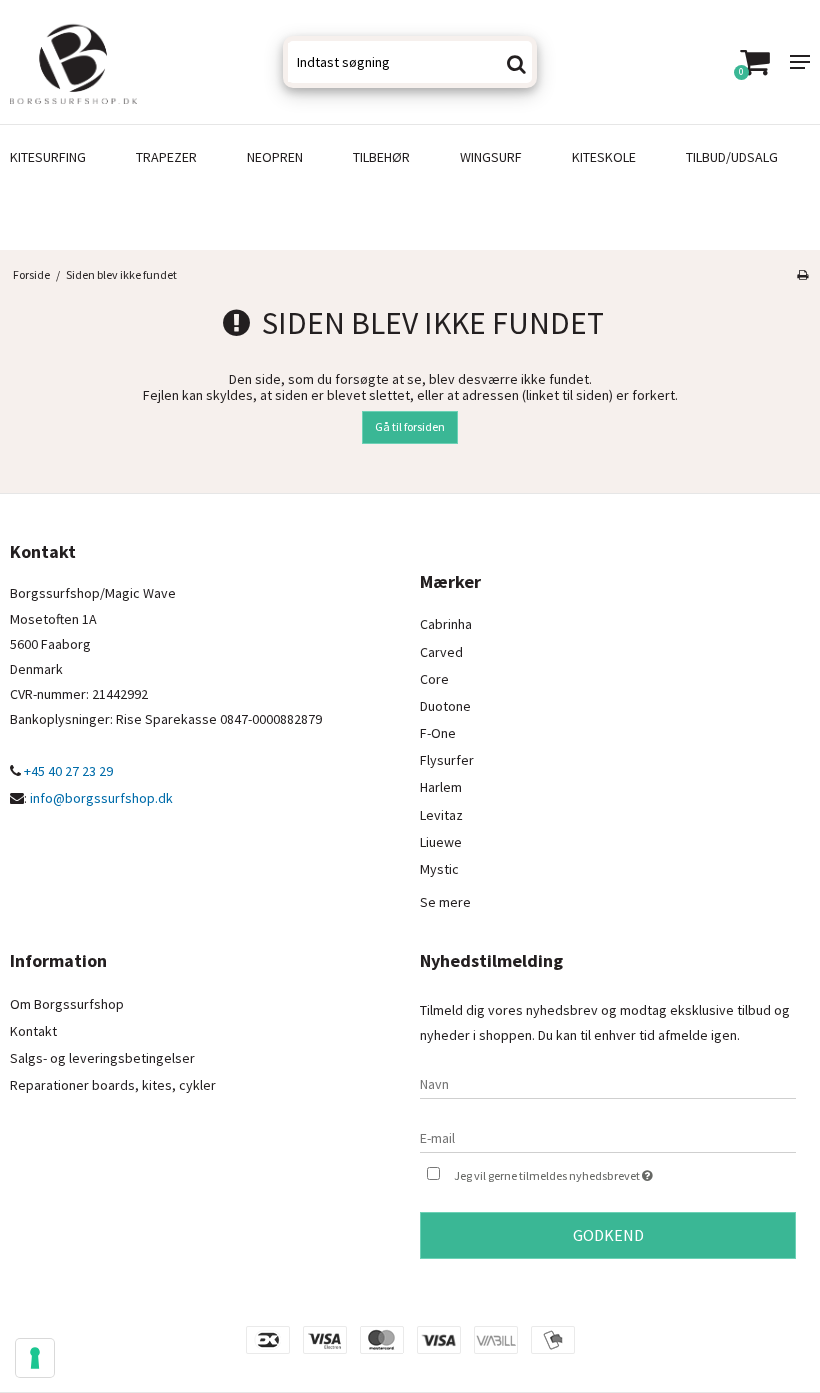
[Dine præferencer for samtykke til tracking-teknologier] (35, 1358)
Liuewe (441, 842)
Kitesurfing (48, 157)
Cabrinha (446, 624)
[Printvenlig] (802, 274)
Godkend (608, 1235)
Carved (441, 652)
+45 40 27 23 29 (67, 771)
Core (434, 679)
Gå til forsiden (410, 426)
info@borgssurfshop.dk (101, 798)
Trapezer (166, 157)
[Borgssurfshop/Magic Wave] (136, 62)
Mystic (439, 869)
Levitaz (441, 815)
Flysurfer (447, 760)
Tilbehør (381, 157)
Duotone (445, 706)
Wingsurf (491, 157)
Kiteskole (604, 157)
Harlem (441, 787)
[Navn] (608, 1083)
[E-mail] (608, 1137)
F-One (438, 733)
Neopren (275, 157)
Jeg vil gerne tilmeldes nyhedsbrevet (603, 1171)
